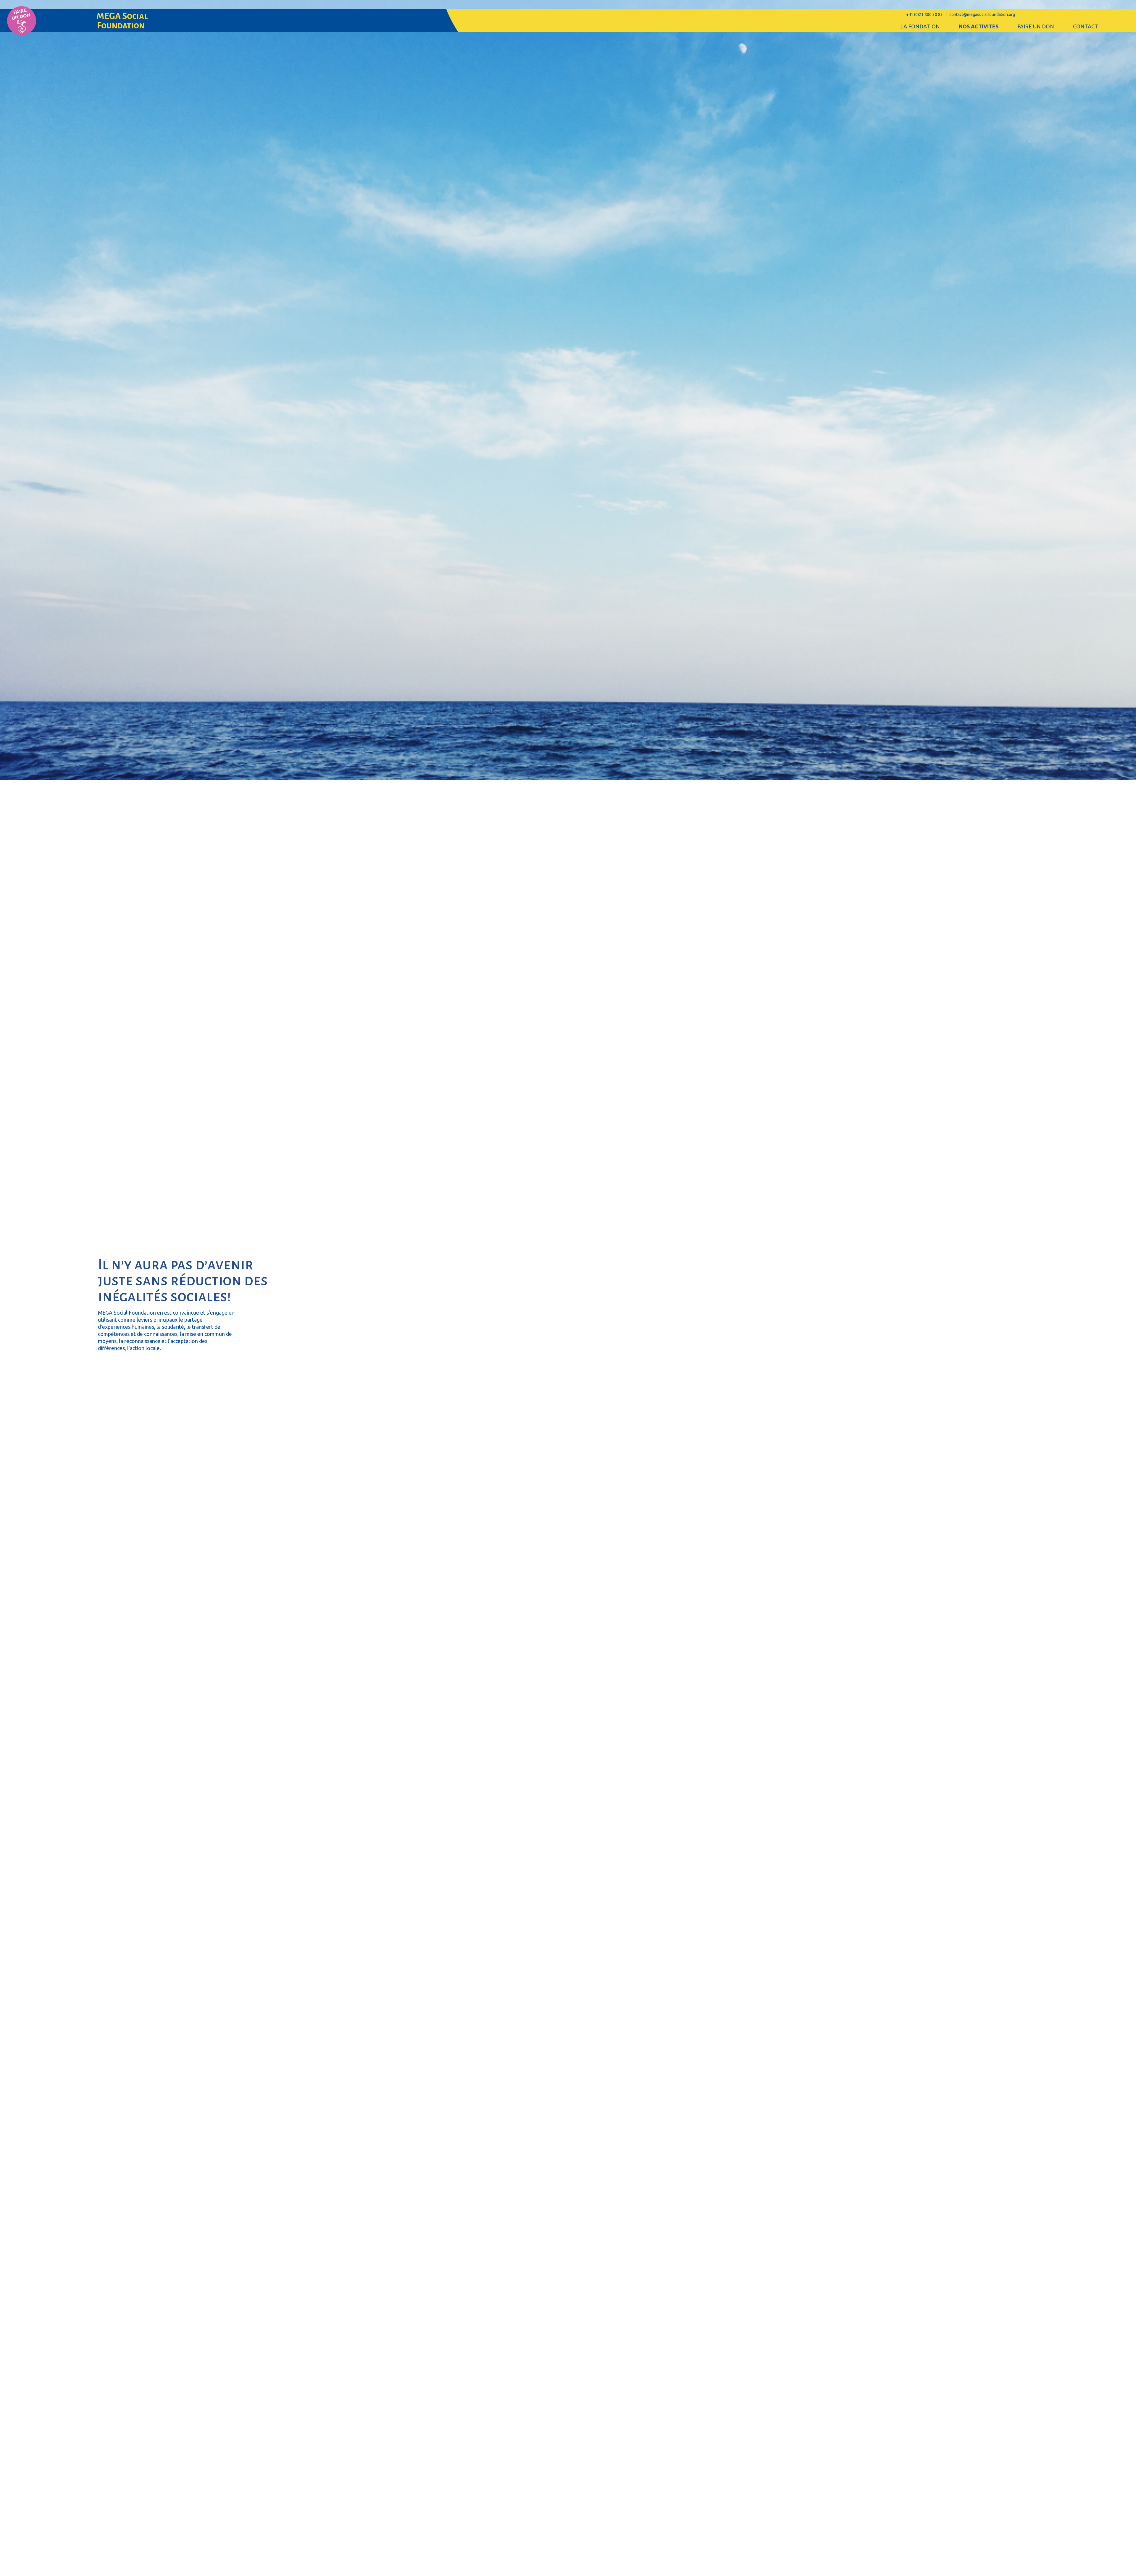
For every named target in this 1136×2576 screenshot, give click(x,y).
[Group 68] (22, 21)
